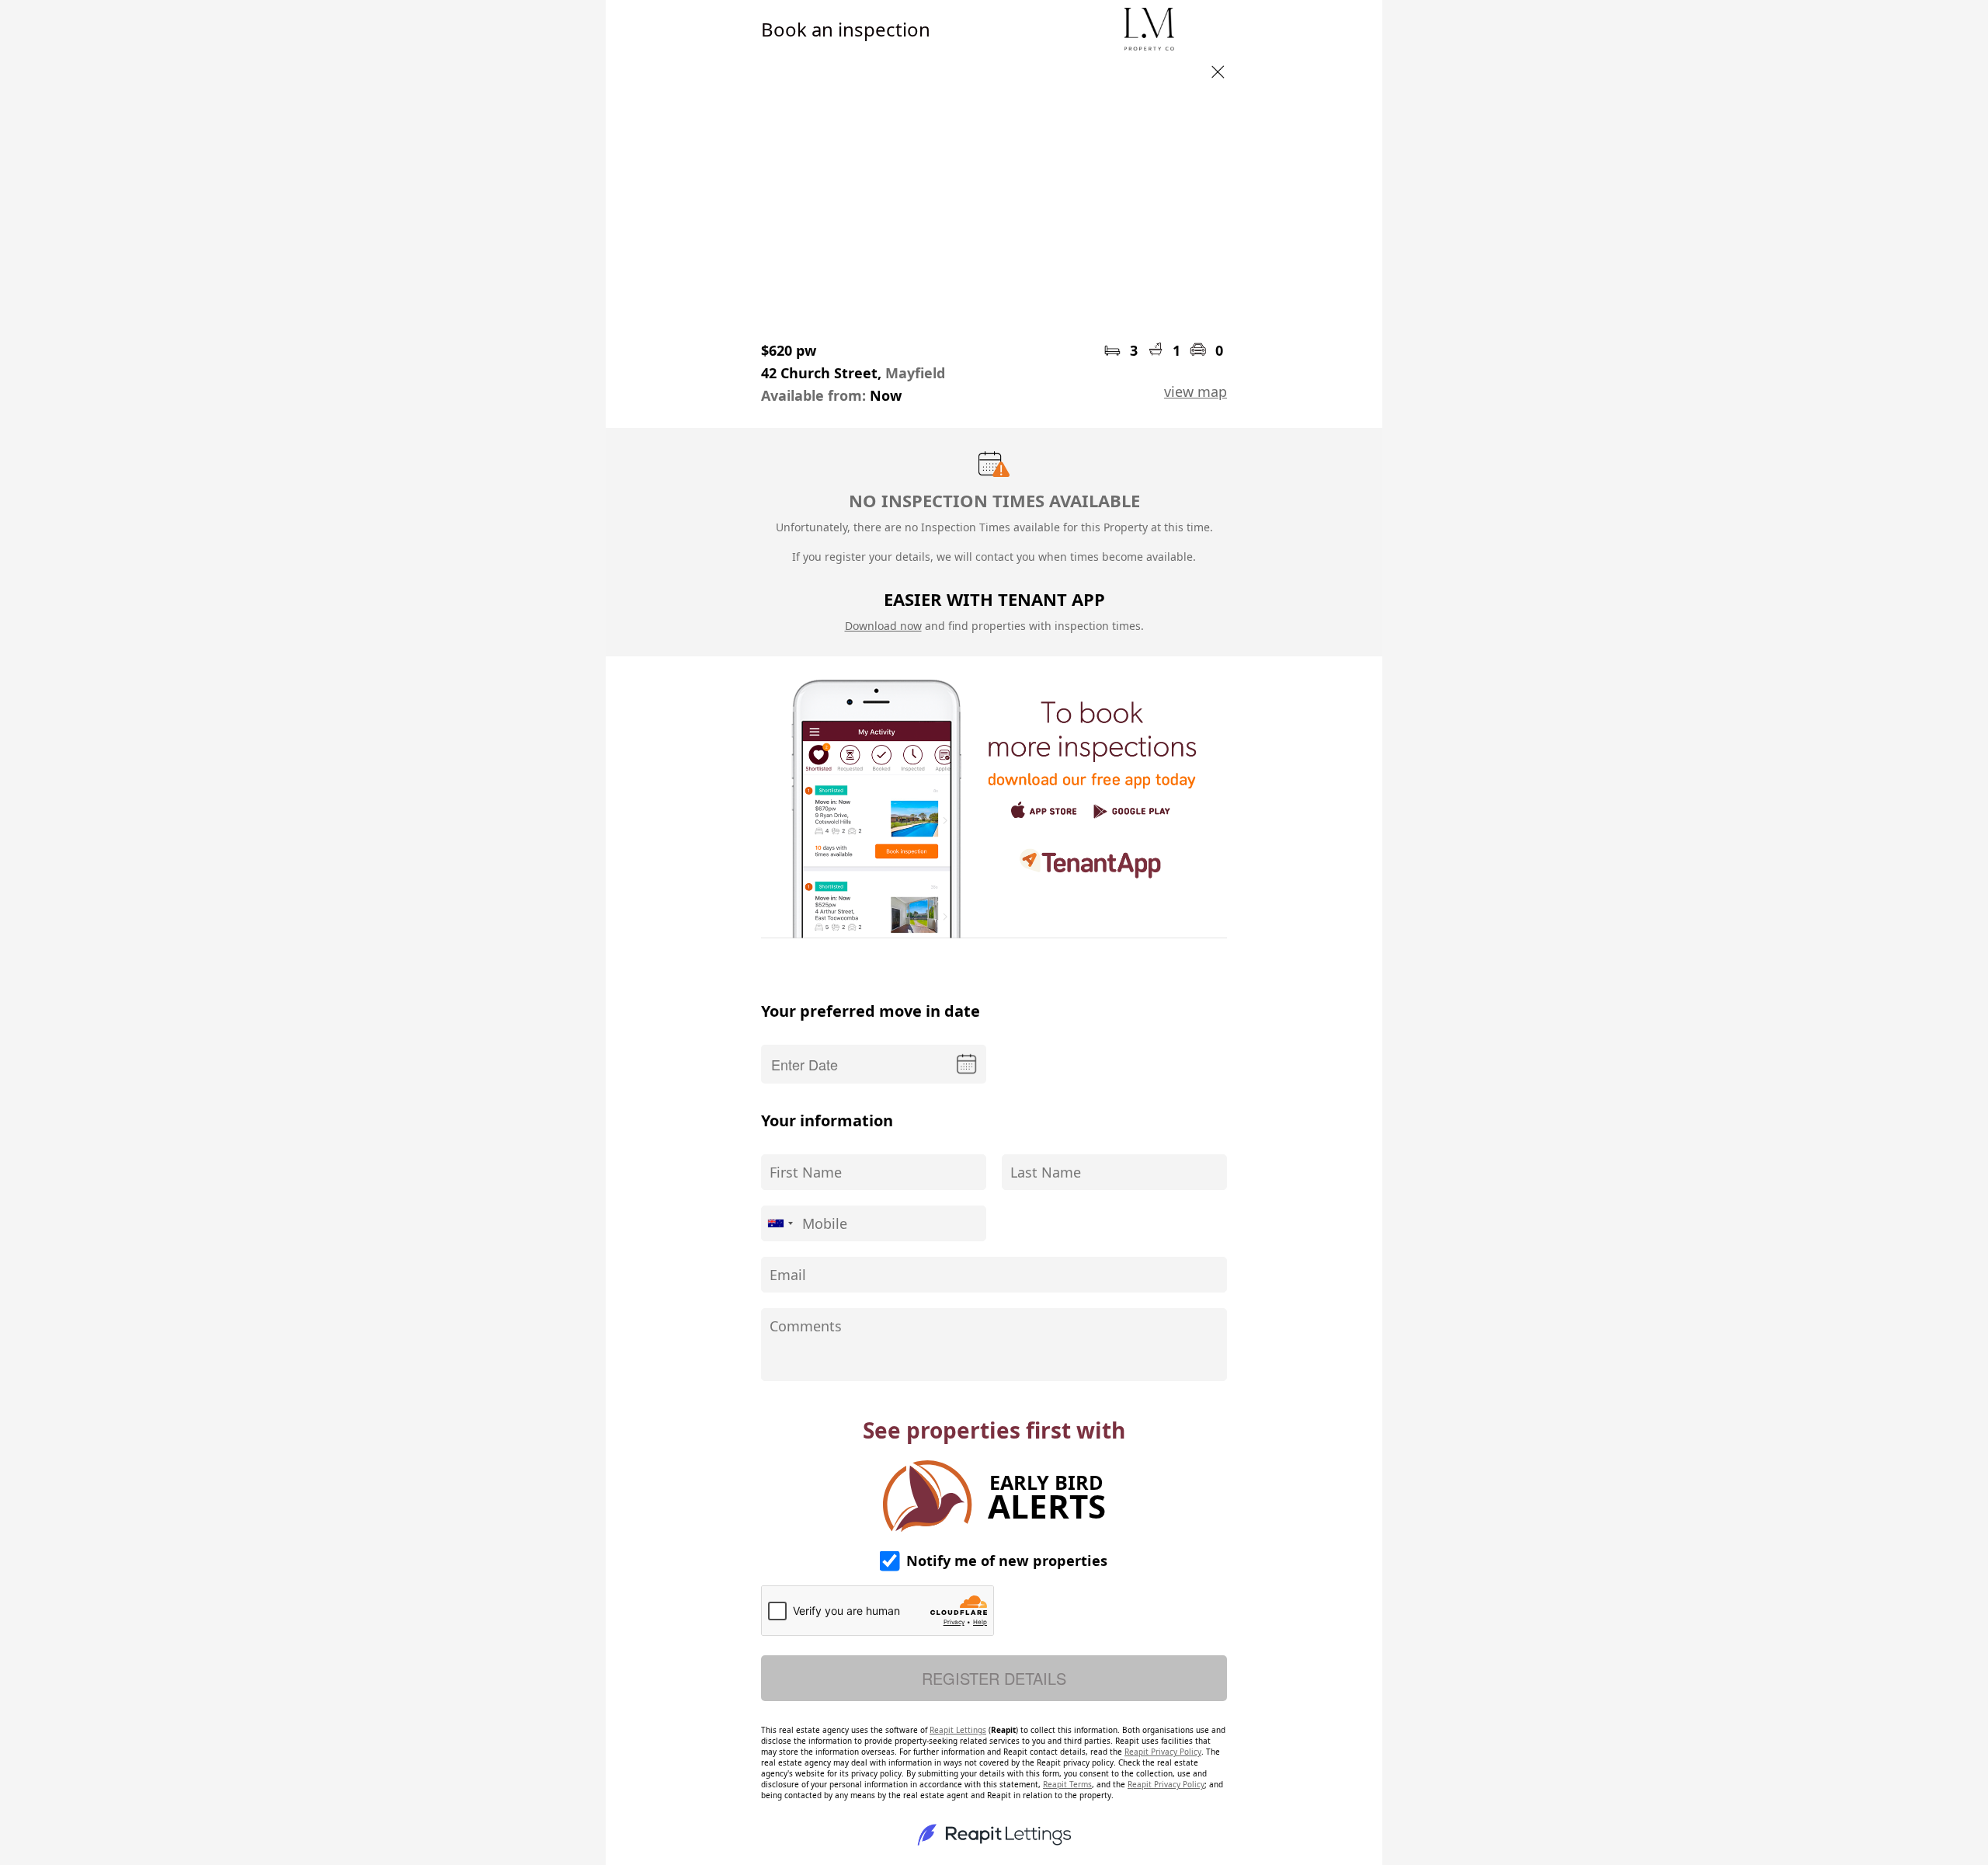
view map (1196, 391)
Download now (883, 626)
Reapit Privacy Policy (1163, 1752)
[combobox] (780, 1223)
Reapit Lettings (958, 1730)
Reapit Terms (1067, 1784)
